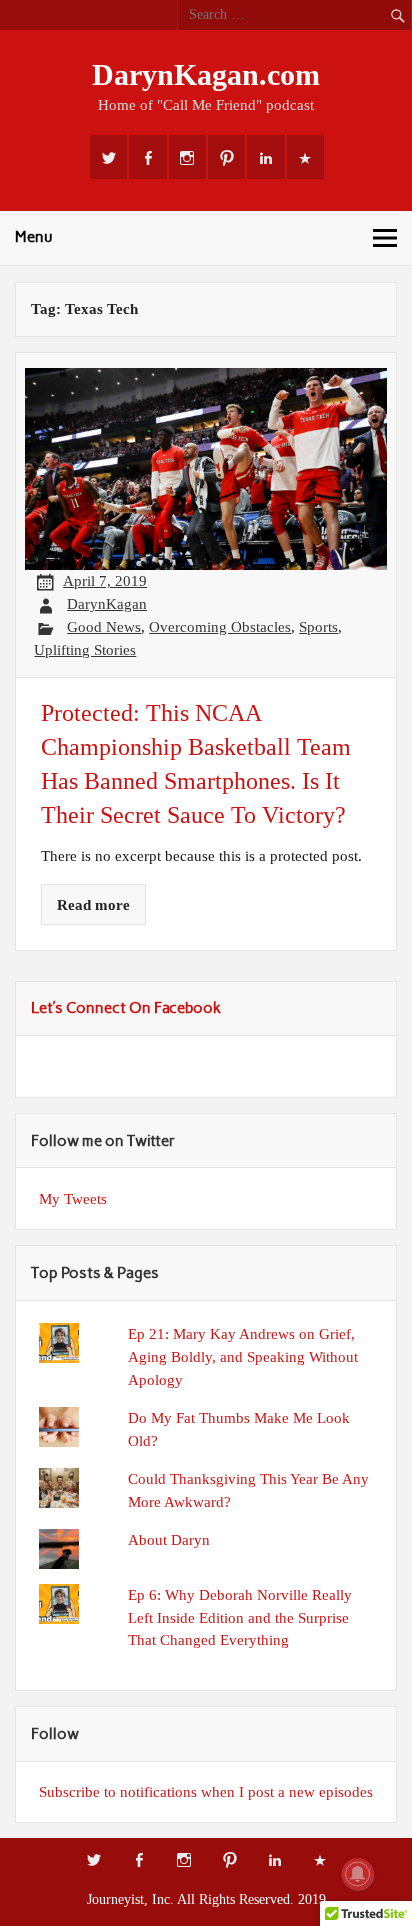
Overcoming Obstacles (220, 626)
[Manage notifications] (358, 1874)
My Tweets (73, 1198)
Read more (93, 904)
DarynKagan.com (206, 75)
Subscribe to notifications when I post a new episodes (206, 1791)
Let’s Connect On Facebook (126, 1008)
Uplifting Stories (85, 649)
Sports (318, 626)
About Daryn (169, 1539)
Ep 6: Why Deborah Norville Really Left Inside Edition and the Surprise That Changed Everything (240, 1617)
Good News (104, 626)
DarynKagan (107, 603)
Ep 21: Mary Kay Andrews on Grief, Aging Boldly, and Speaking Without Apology (243, 1356)
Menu (34, 237)
